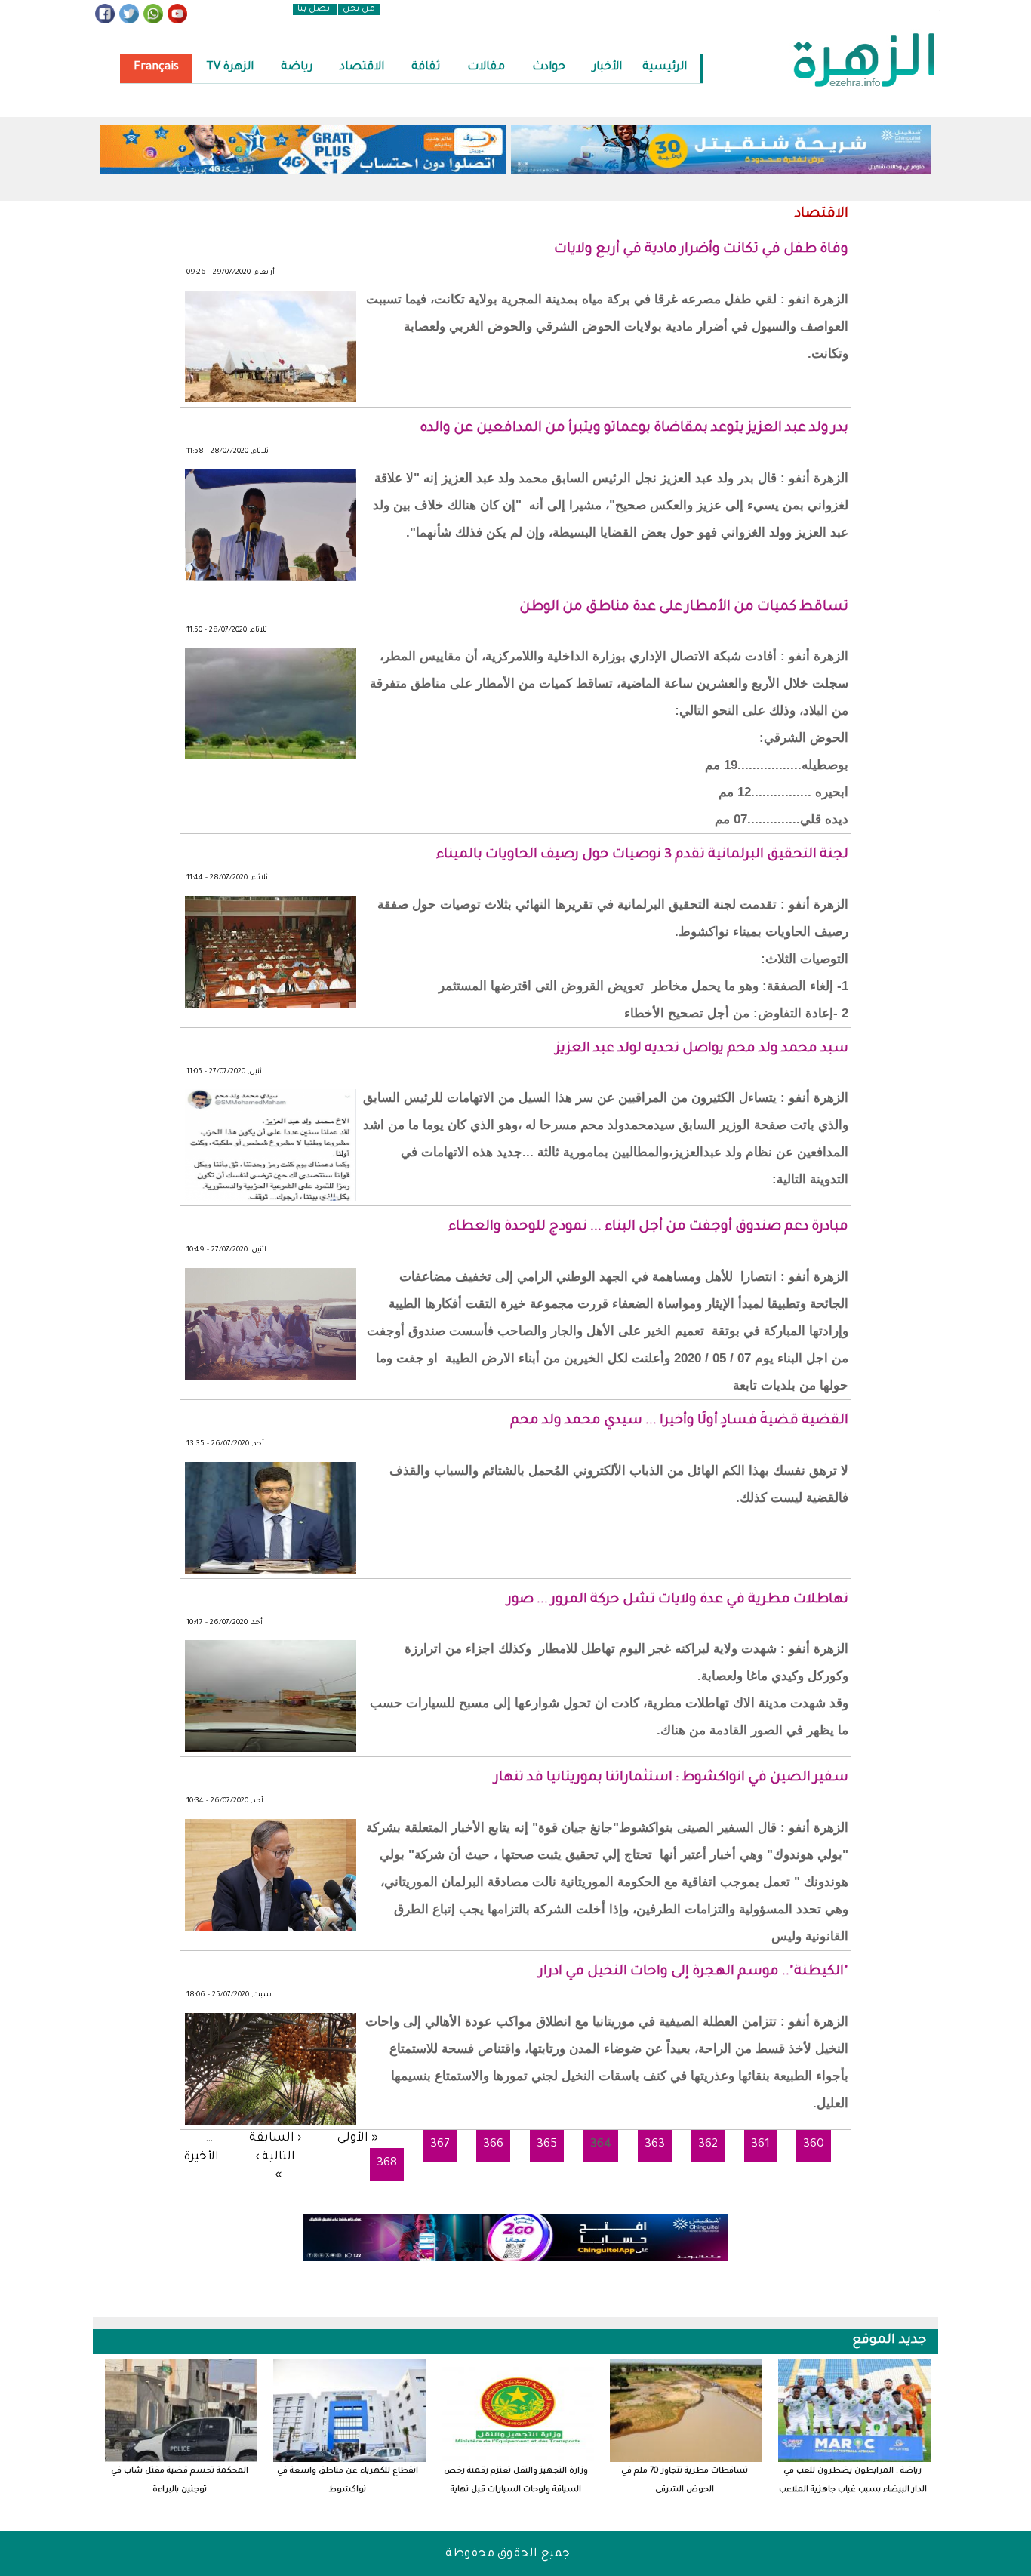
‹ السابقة (275, 2139)
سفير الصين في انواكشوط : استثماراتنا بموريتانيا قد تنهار (671, 1778)
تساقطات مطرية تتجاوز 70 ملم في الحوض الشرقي (685, 2481)
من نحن (359, 9)
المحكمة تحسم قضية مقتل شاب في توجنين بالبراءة (180, 2481)
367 (440, 2145)
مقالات (486, 68)
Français (156, 68)
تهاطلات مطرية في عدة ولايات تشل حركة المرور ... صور (678, 1600)
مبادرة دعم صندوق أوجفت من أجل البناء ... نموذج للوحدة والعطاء (648, 1227)
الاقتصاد (362, 68)
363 (655, 2145)
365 (547, 2145)
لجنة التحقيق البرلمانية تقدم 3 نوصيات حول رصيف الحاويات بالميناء (642, 855)
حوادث (549, 68)
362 (708, 2145)
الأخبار (607, 68)
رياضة (297, 68)
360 (814, 2145)
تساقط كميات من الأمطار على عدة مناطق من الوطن (684, 608)
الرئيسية (665, 68)
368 (387, 2164)
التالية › (275, 2157)
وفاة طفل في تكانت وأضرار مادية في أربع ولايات (701, 250)
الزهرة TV (230, 68)
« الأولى (358, 2139)
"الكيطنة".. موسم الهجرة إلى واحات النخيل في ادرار (694, 1972)
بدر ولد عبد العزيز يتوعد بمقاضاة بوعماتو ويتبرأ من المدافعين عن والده (634, 429)
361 (760, 2145)
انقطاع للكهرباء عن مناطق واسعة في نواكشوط (348, 2481)
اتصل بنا (315, 9)
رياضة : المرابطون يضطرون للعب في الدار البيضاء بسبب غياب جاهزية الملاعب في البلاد (853, 2481)
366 (493, 2145)
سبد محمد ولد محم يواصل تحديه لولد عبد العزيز (702, 1049)
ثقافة (426, 68)
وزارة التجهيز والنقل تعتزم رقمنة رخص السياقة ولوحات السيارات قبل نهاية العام (516, 2481)
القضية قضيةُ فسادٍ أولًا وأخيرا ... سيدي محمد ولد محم (679, 1421)
